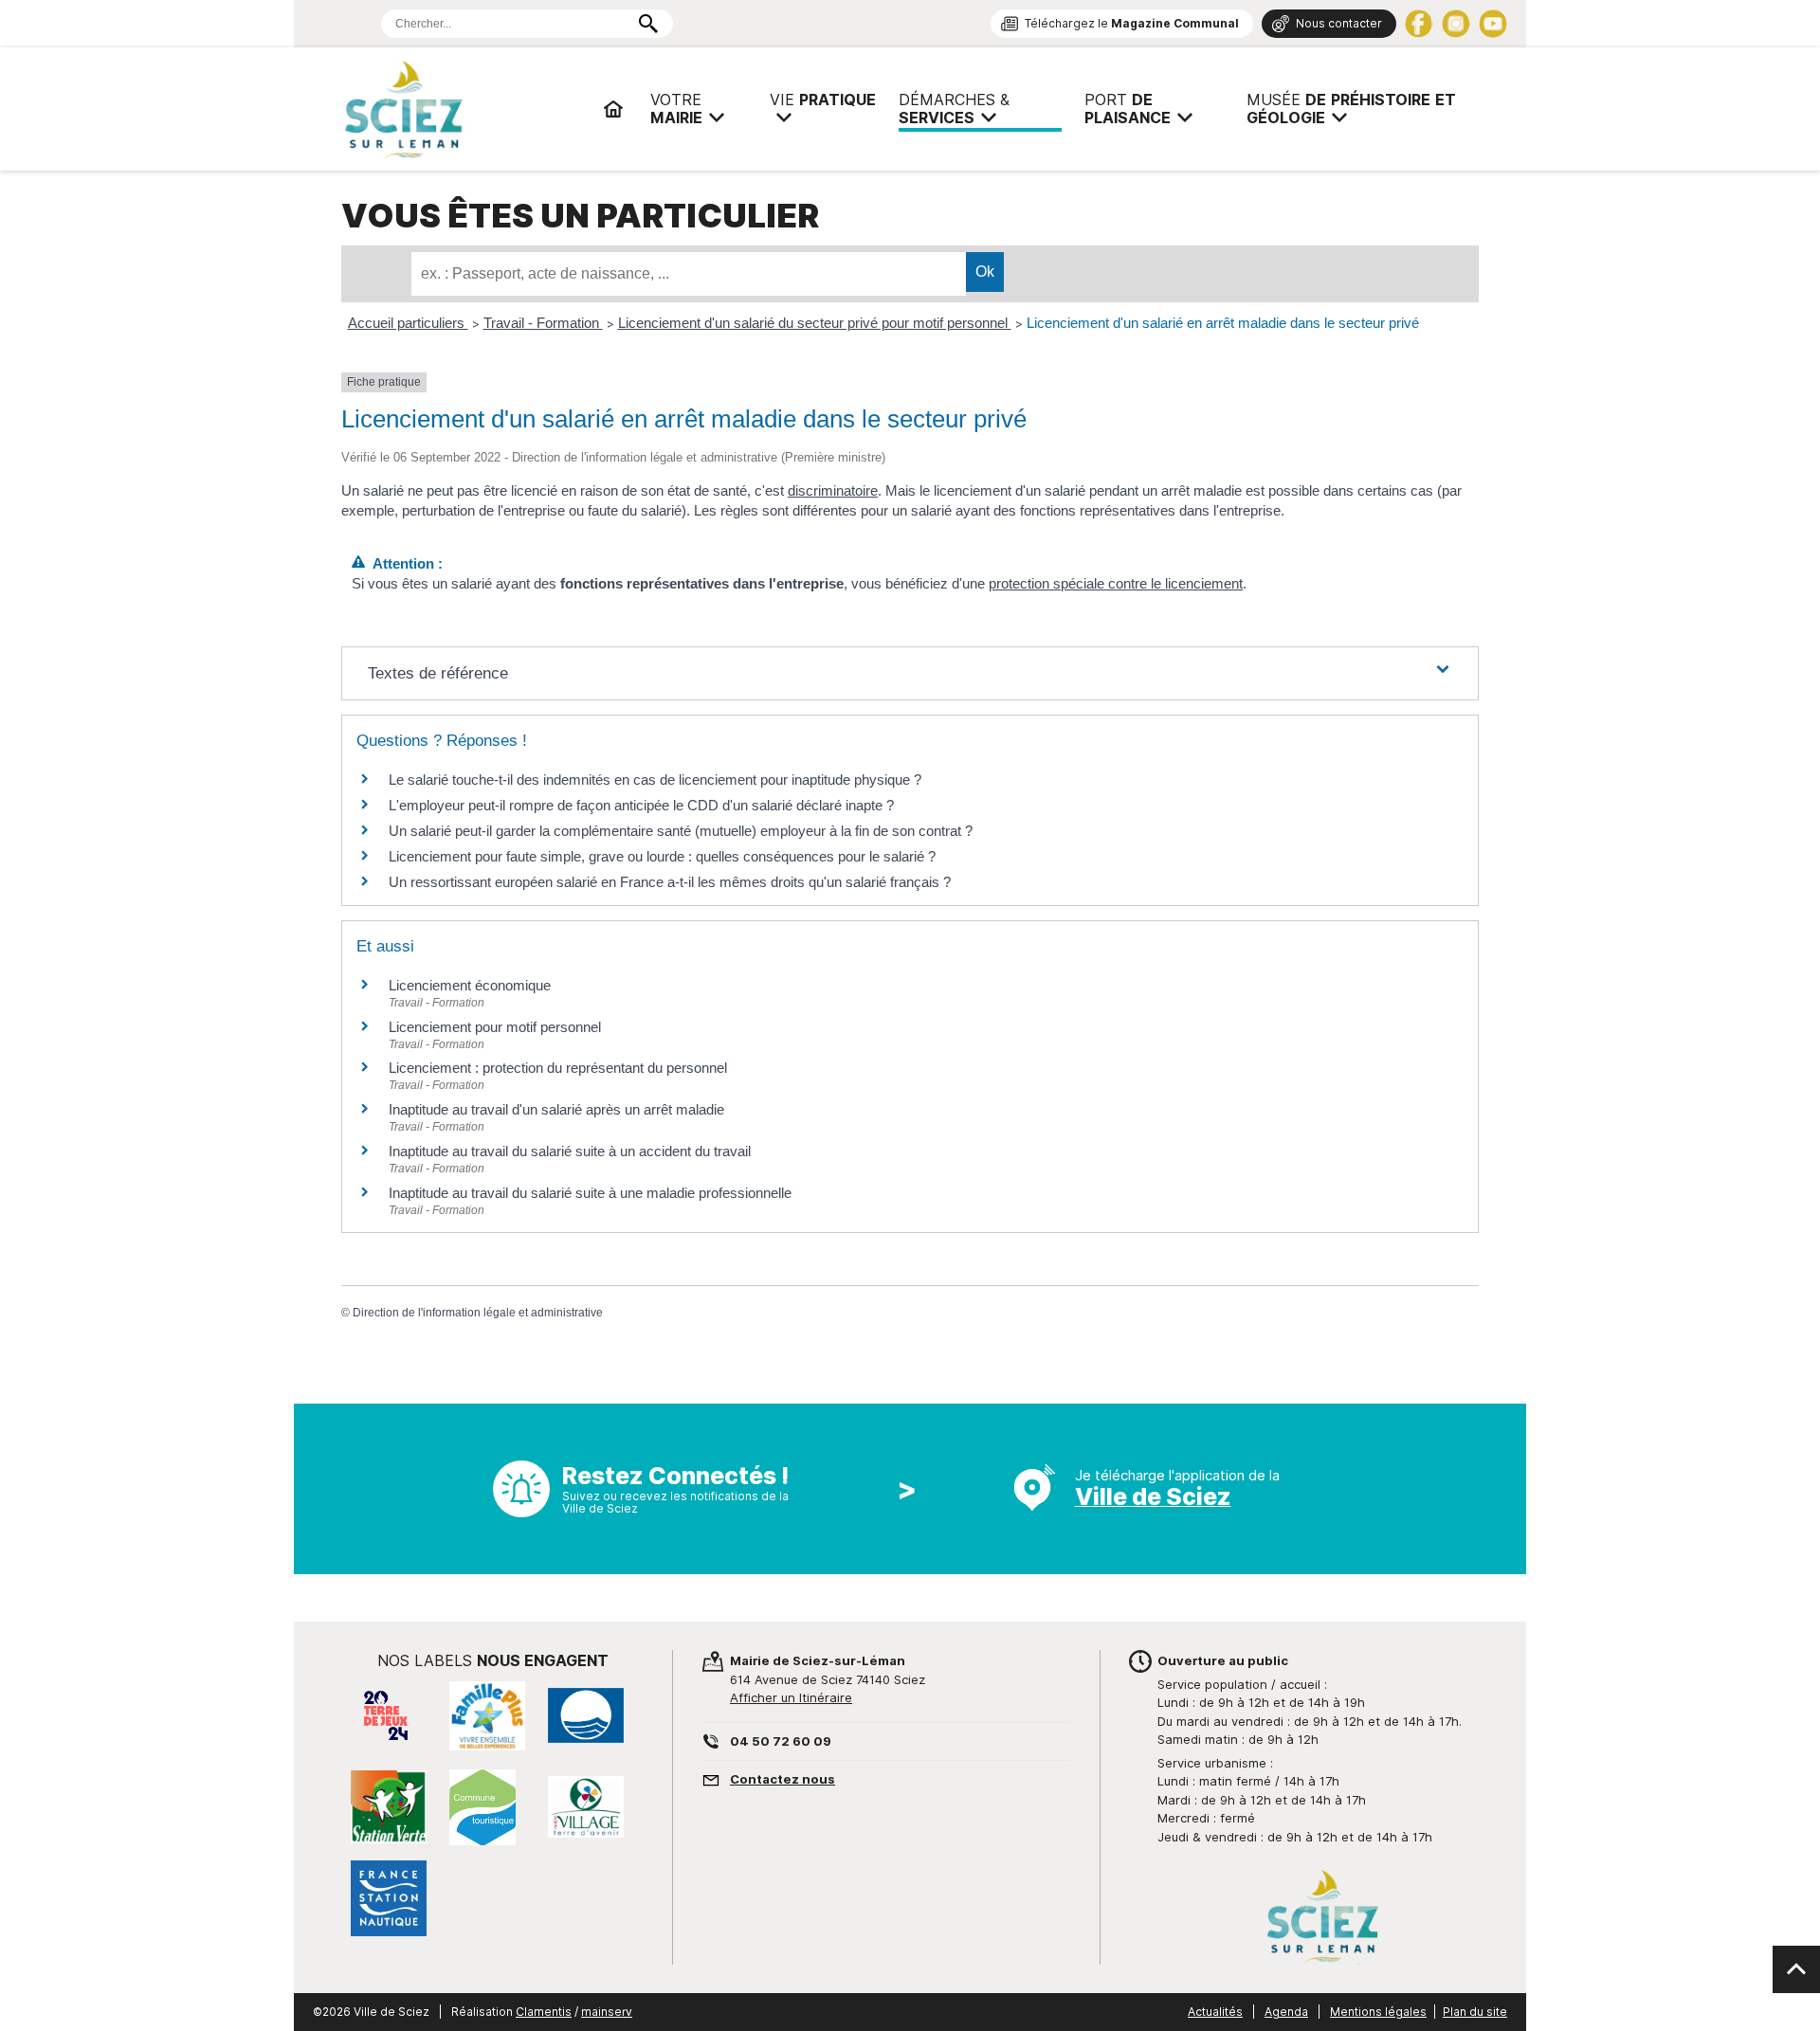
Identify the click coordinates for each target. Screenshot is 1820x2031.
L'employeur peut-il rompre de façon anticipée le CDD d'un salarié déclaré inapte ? (641, 805)
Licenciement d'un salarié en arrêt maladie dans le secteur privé (1223, 323)
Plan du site (1475, 2012)
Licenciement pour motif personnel (495, 1027)
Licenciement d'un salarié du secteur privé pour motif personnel (815, 323)
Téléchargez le (1132, 23)
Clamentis (544, 2012)
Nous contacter (1339, 23)
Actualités (1215, 2012)
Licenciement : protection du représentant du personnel (558, 1068)
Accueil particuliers (408, 323)
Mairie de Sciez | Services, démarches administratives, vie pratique (464, 109)
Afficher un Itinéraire (791, 1697)
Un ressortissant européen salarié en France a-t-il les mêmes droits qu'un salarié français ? (670, 882)
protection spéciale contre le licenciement (1116, 583)
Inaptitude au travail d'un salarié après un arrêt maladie (556, 1109)
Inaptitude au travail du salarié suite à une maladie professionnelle (590, 1193)
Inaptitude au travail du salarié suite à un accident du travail (570, 1151)
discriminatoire (833, 490)
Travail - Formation (543, 323)
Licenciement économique (470, 985)
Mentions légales (1378, 2012)
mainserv (607, 2012)
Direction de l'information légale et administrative (478, 1313)
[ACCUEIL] (613, 109)
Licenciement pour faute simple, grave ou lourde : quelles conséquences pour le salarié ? (662, 856)
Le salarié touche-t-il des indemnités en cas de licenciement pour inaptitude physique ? (655, 780)
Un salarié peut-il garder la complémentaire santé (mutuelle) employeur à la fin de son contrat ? (681, 831)
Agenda (1286, 2012)
